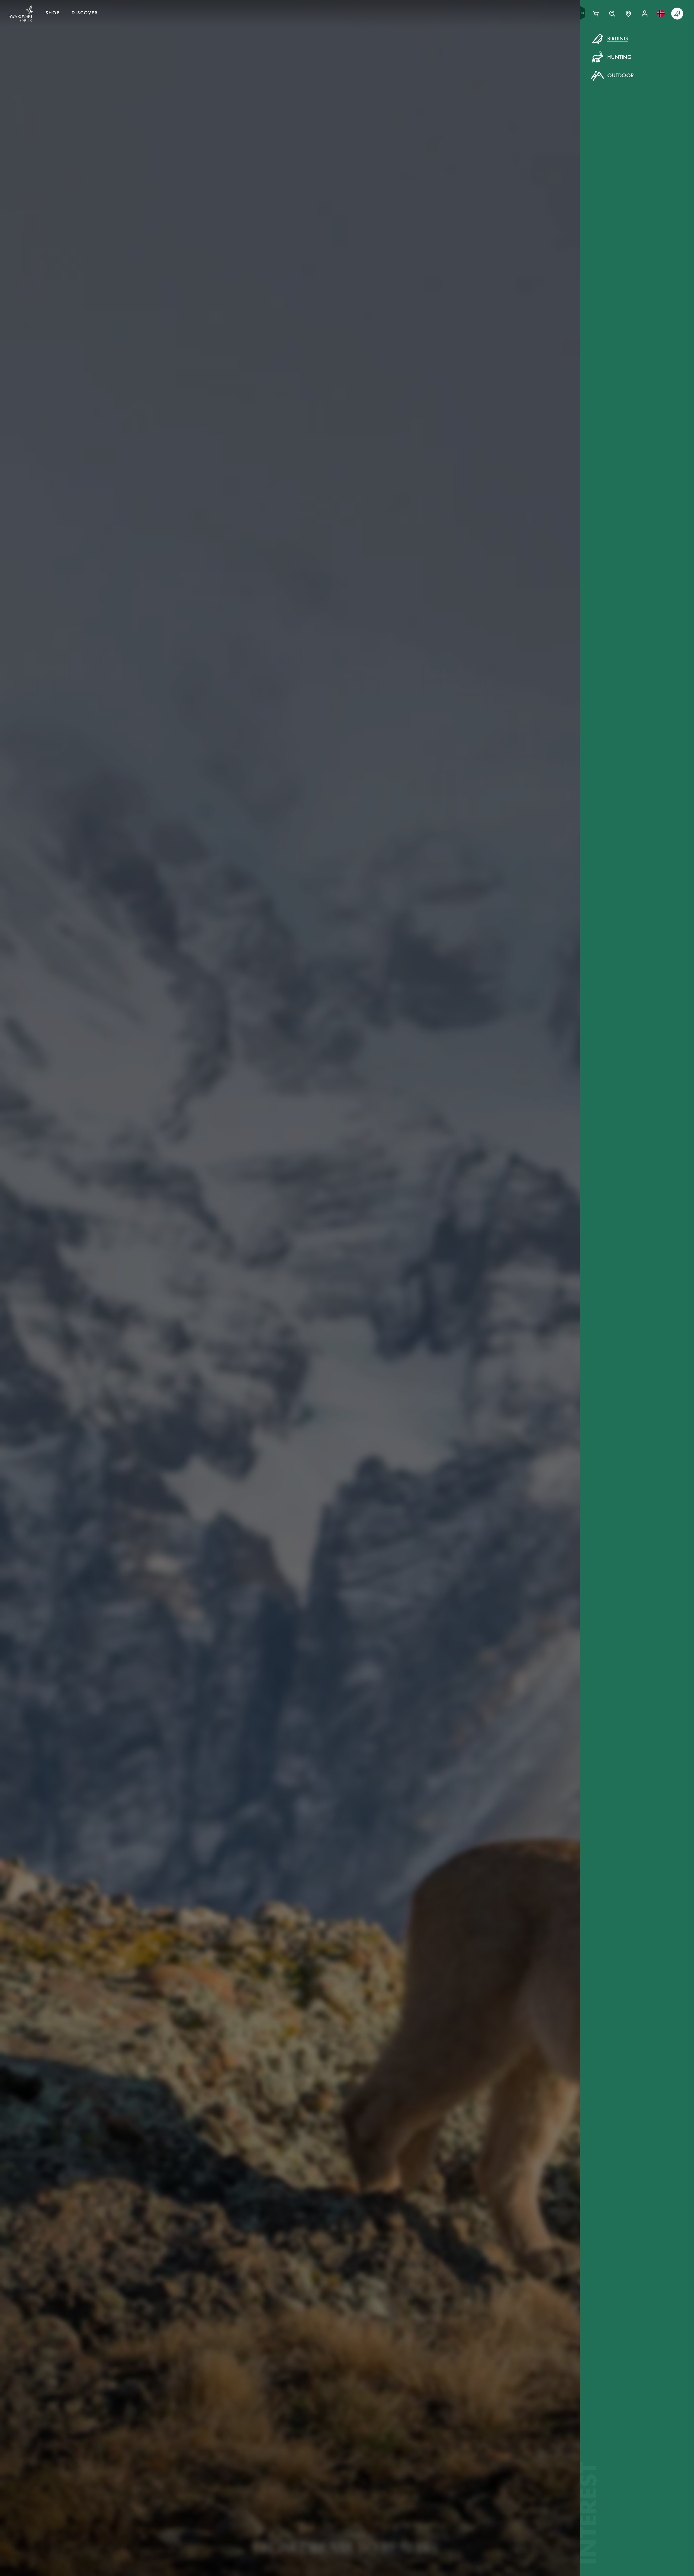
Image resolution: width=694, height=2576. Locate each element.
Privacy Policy (435, 141)
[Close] (470, 46)
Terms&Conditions (394, 141)
